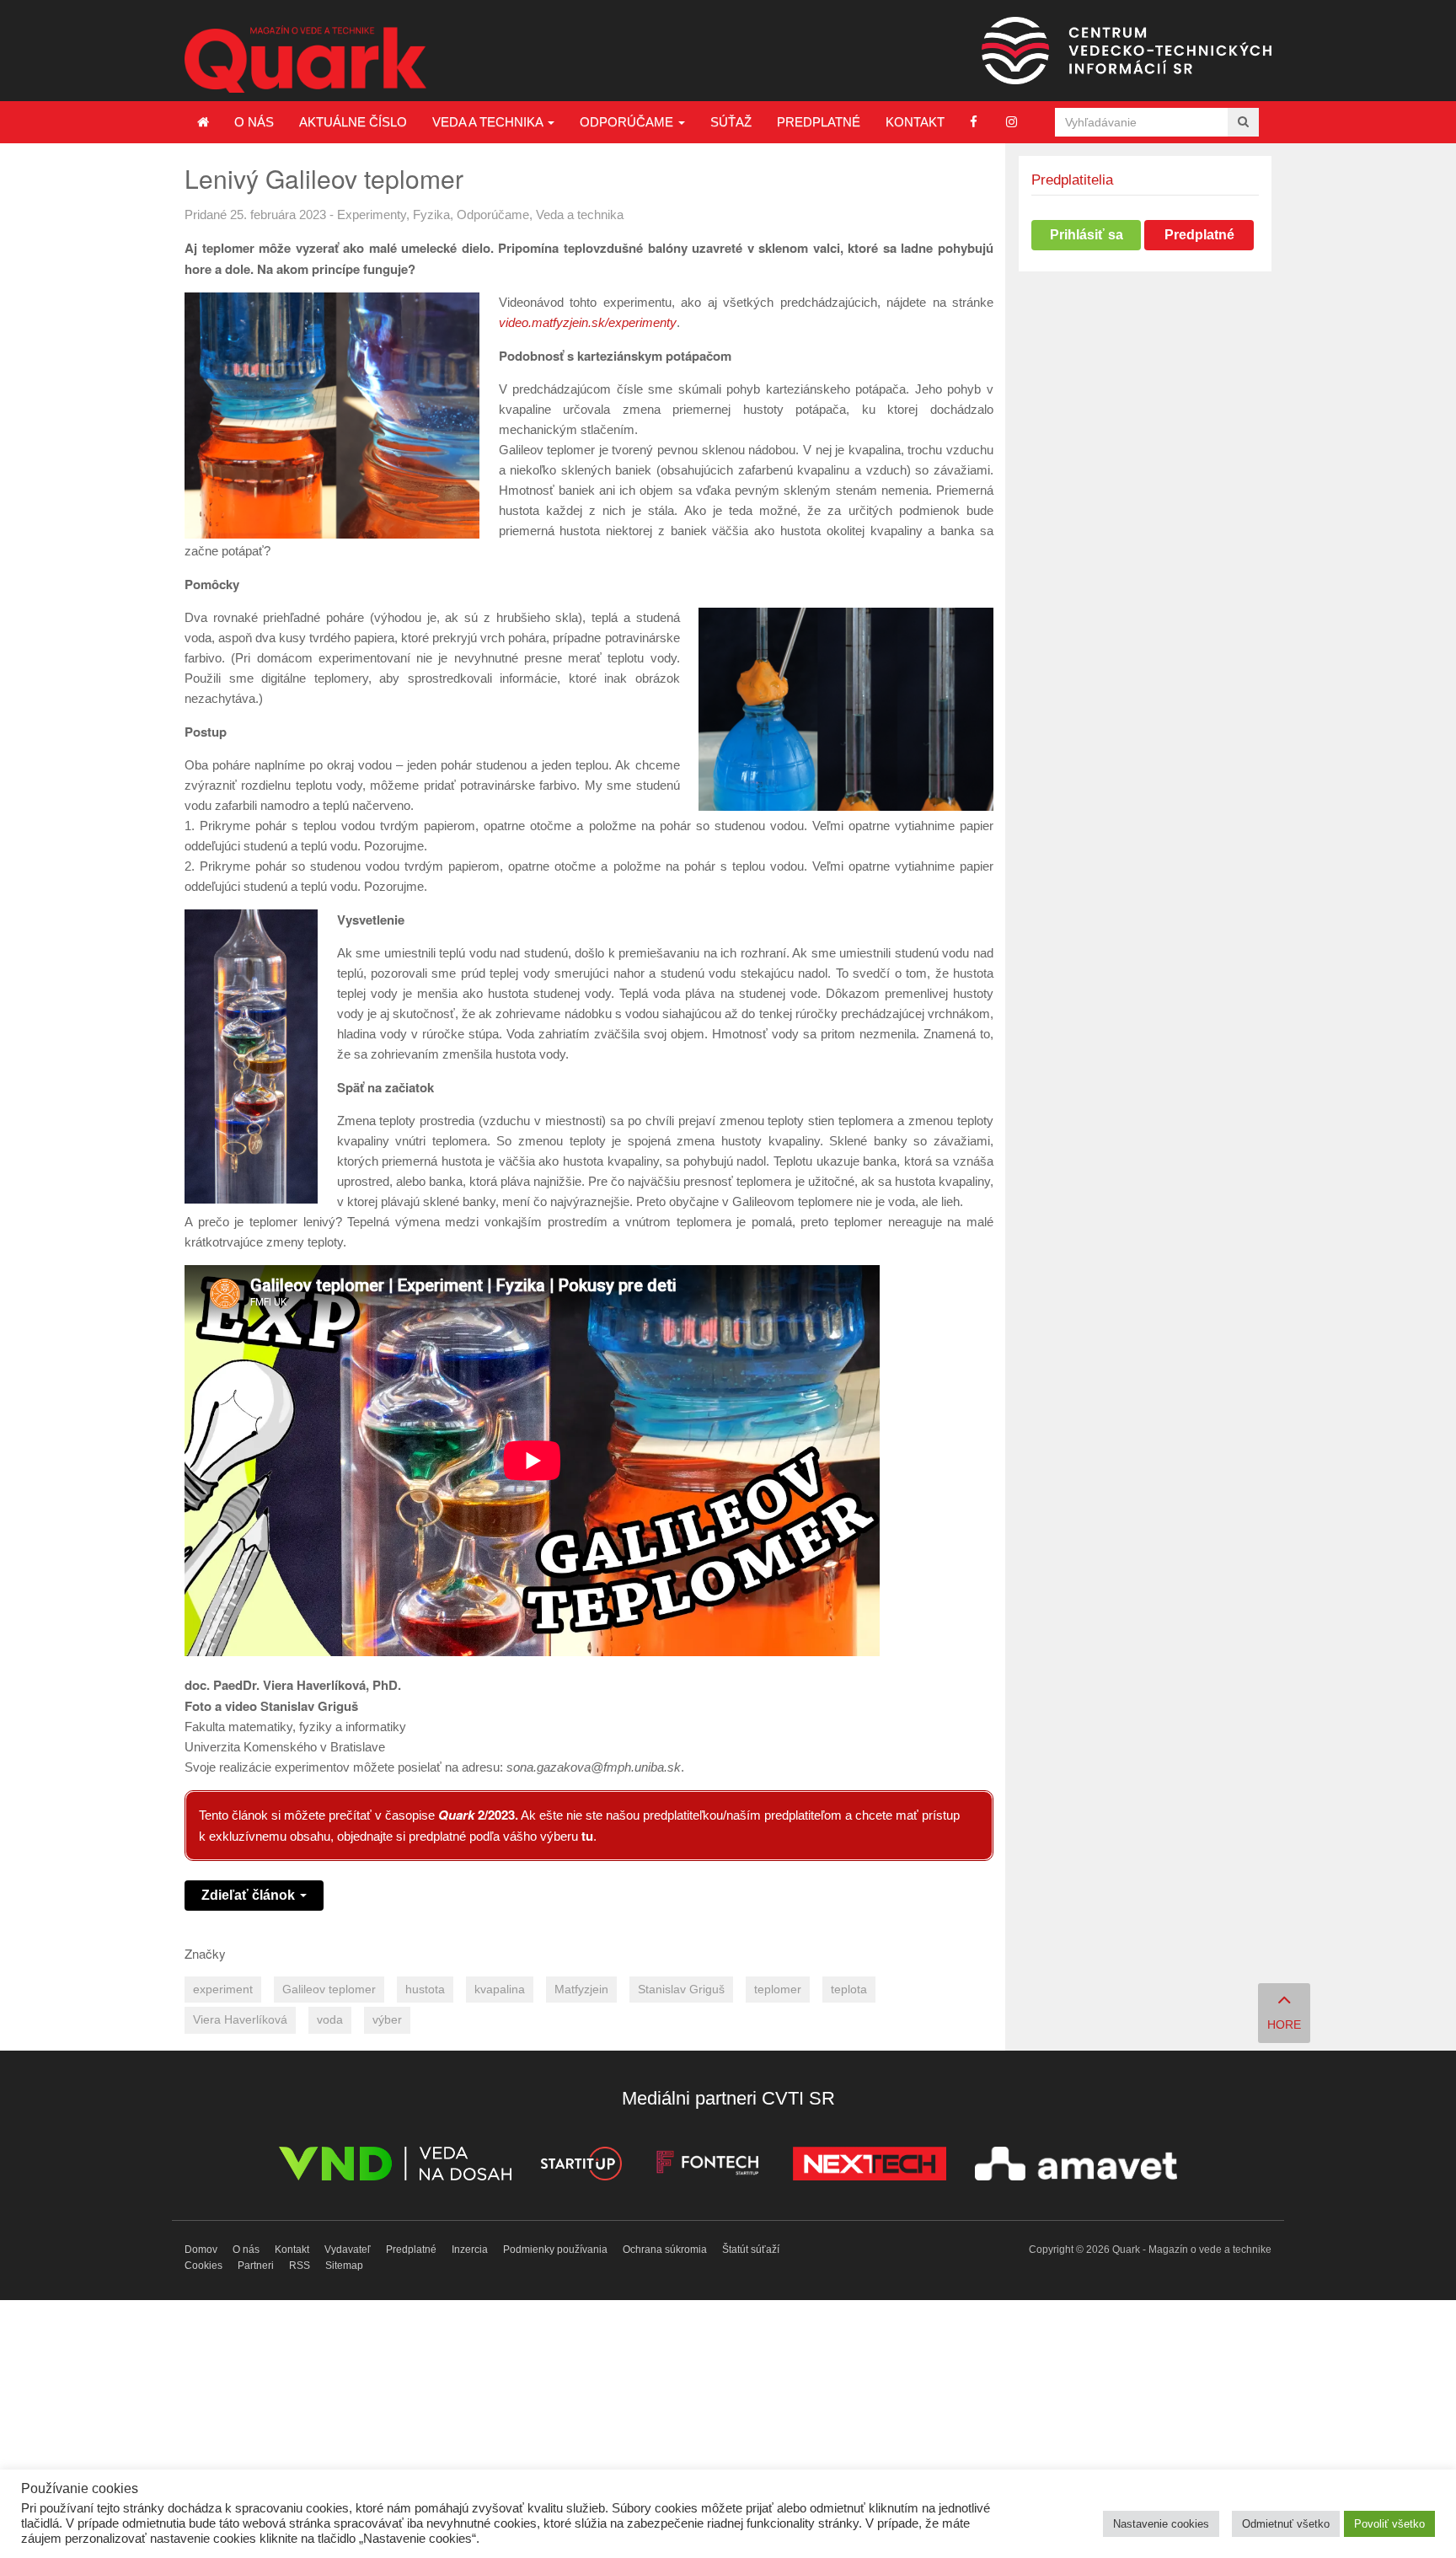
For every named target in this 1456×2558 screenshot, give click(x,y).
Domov (201, 2250)
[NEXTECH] (870, 2167)
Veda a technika (489, 122)
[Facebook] (974, 122)
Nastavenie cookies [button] (1161, 2524)
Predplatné (819, 122)
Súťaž (731, 122)
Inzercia (470, 2250)
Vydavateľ (348, 2250)
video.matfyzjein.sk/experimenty (588, 322)
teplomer (778, 1990)
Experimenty (372, 215)
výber (387, 2020)
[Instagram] (1012, 122)
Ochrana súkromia (665, 2250)
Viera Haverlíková (240, 2020)
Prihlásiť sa (1087, 235)
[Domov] (203, 122)
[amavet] (1076, 2167)
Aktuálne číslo (353, 122)
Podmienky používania (555, 2250)
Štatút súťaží (751, 2250)
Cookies (203, 2266)
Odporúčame (628, 122)
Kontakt (915, 122)
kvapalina (500, 1990)
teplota (849, 1990)
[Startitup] (581, 2167)
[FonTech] (707, 2167)
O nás (254, 122)
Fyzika (431, 215)
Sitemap (344, 2266)
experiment (223, 1990)
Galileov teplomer (329, 1990)
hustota (425, 1990)
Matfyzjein (581, 1990)
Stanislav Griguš (681, 1990)
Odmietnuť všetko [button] (1286, 2524)
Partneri (256, 2266)
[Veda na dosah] (395, 2167)
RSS (300, 2266)
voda (330, 2020)
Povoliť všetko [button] (1389, 2524)
